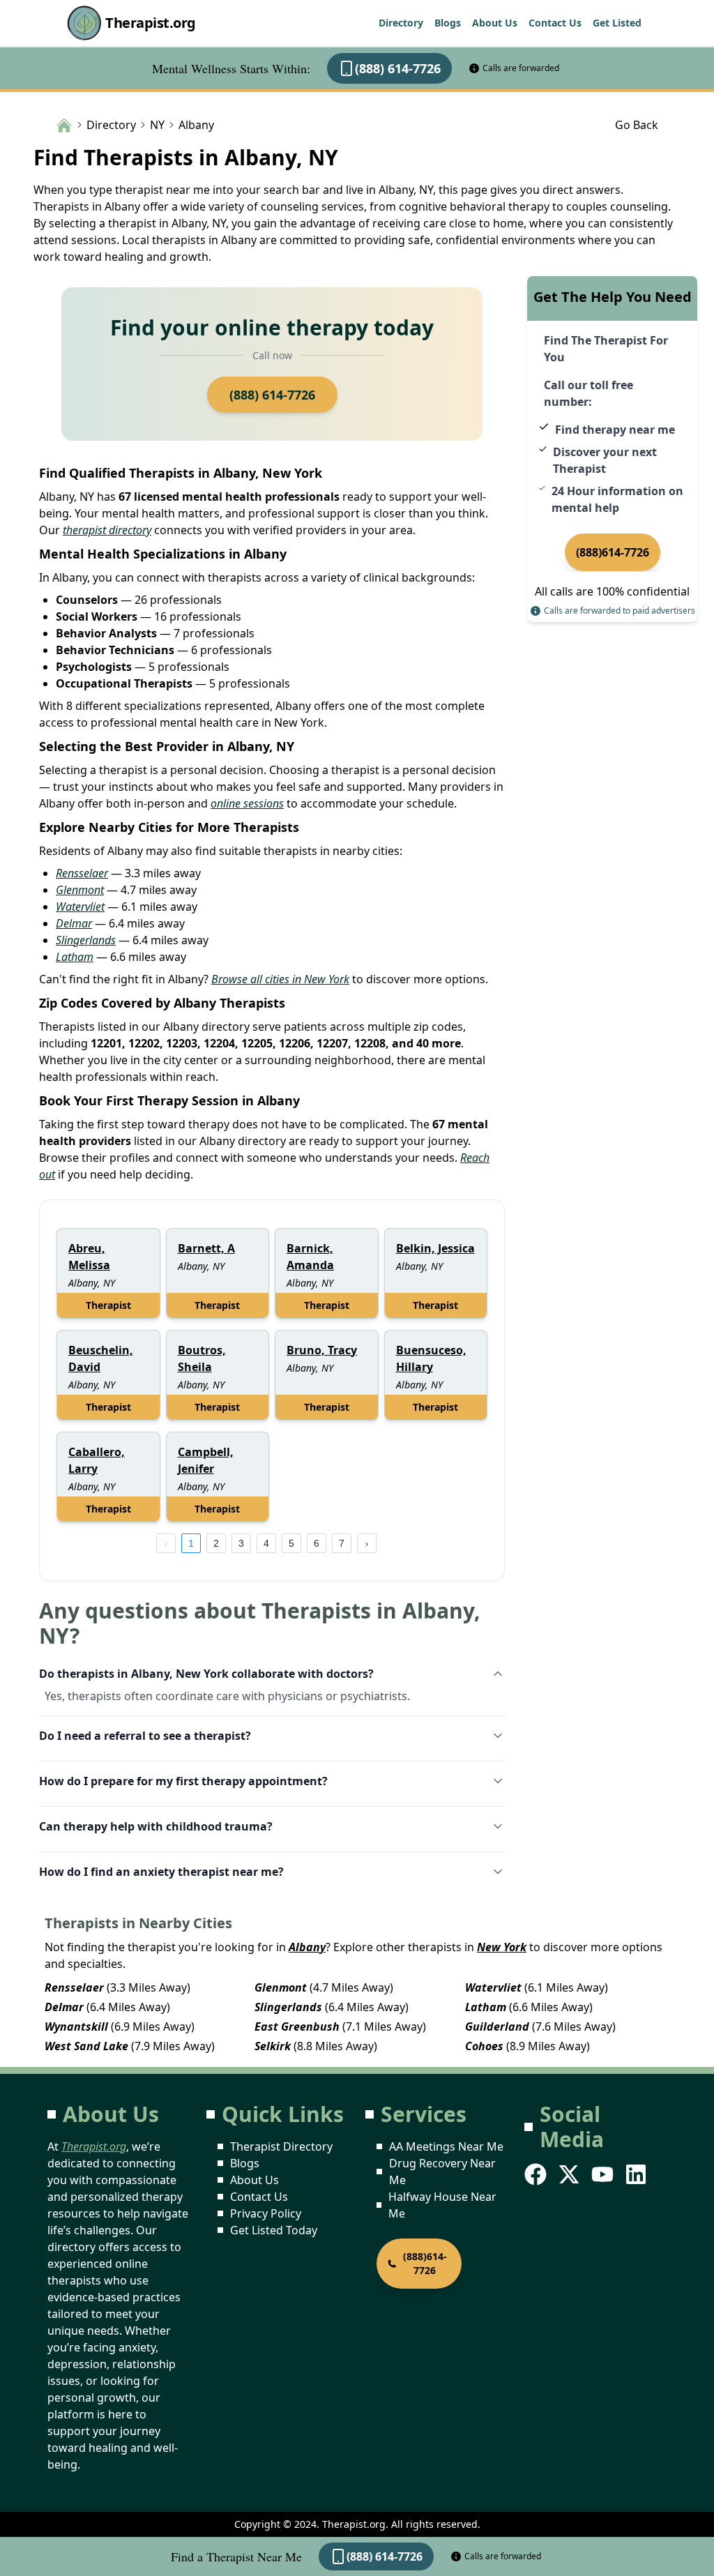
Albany (307, 1947)
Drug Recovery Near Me (442, 2172)
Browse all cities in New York (280, 979)
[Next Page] (367, 1543)
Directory (401, 23)
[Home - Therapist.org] (64, 124)
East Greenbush (297, 2026)
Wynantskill (76, 2026)
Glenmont (80, 890)
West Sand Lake (86, 2046)
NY (157, 125)
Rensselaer (82, 873)
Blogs (448, 23)
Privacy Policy (266, 2213)
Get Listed (617, 23)
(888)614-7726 (613, 552)
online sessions (247, 803)
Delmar (74, 923)
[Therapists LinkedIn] (637, 2174)
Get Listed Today (274, 2230)
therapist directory (107, 530)
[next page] (367, 1543)
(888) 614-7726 (398, 68)
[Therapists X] (570, 2174)
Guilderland (497, 2026)
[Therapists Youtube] (604, 2174)
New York (502, 1947)
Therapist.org (151, 23)
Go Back (637, 125)
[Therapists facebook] (537, 2174)
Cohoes (484, 2046)
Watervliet (80, 907)
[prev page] (166, 1543)
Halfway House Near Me (442, 2205)
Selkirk (273, 2046)
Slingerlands (86, 940)
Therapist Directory (281, 2146)
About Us (495, 23)
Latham (75, 957)
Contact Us (555, 23)
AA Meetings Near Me (446, 2146)
